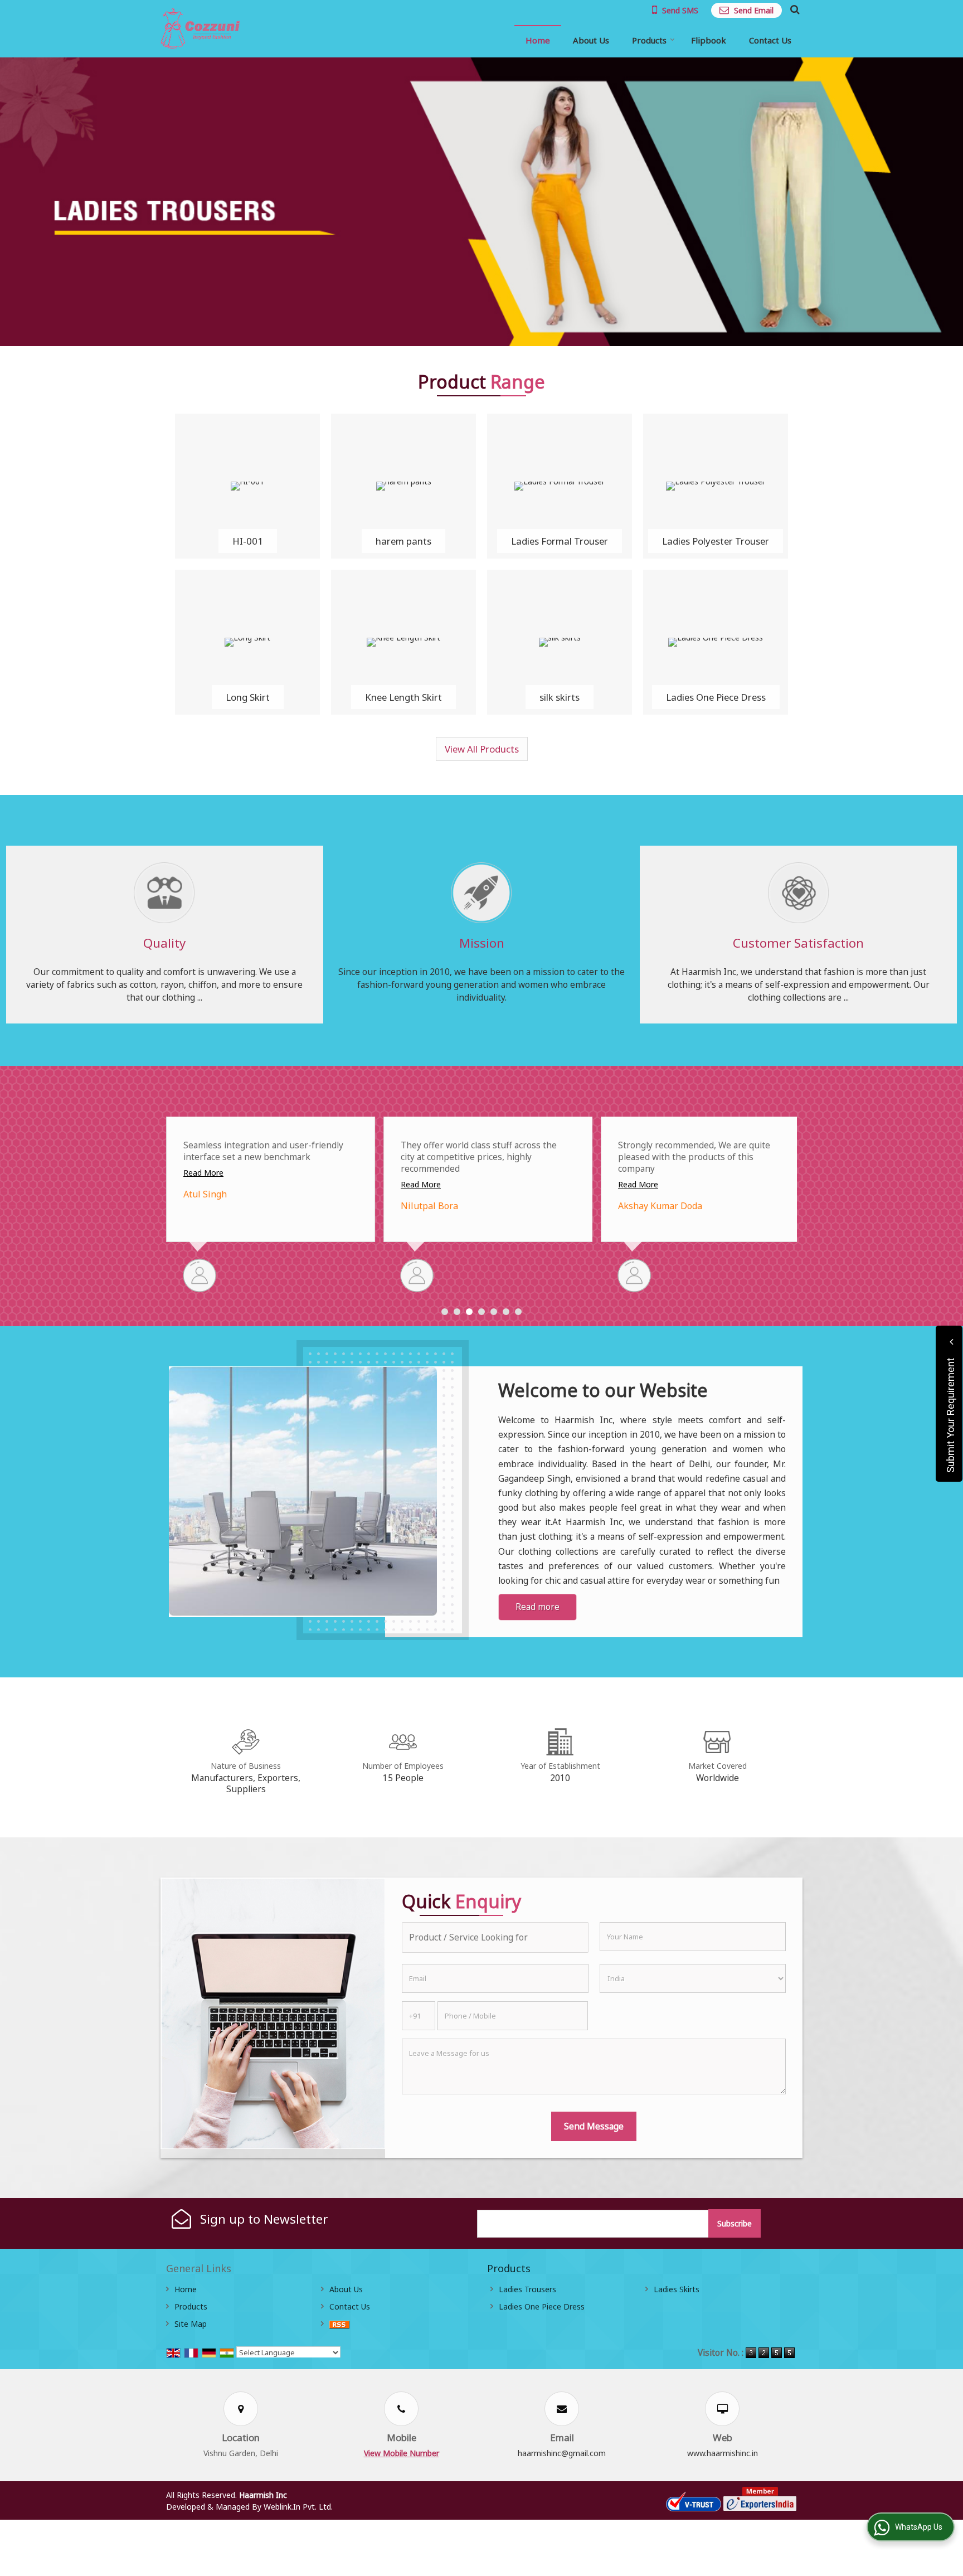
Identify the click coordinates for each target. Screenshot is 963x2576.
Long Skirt (248, 697)
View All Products (482, 749)
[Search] (793, 9)
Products (649, 40)
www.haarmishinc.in (723, 2453)
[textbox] (495, 1937)
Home (538, 40)
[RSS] (339, 2324)
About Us (591, 40)
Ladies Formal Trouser (560, 541)
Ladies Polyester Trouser (716, 541)
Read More (203, 1184)
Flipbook (709, 40)
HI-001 (248, 541)
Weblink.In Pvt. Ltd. (298, 2507)
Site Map (191, 2324)
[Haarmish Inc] (200, 29)
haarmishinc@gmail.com (562, 2453)
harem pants (403, 541)
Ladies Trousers (527, 2289)
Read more (538, 1607)
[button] (402, 2453)
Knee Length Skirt (403, 697)
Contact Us (770, 40)
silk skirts (560, 697)
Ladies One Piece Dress (716, 697)
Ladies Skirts (677, 2289)
